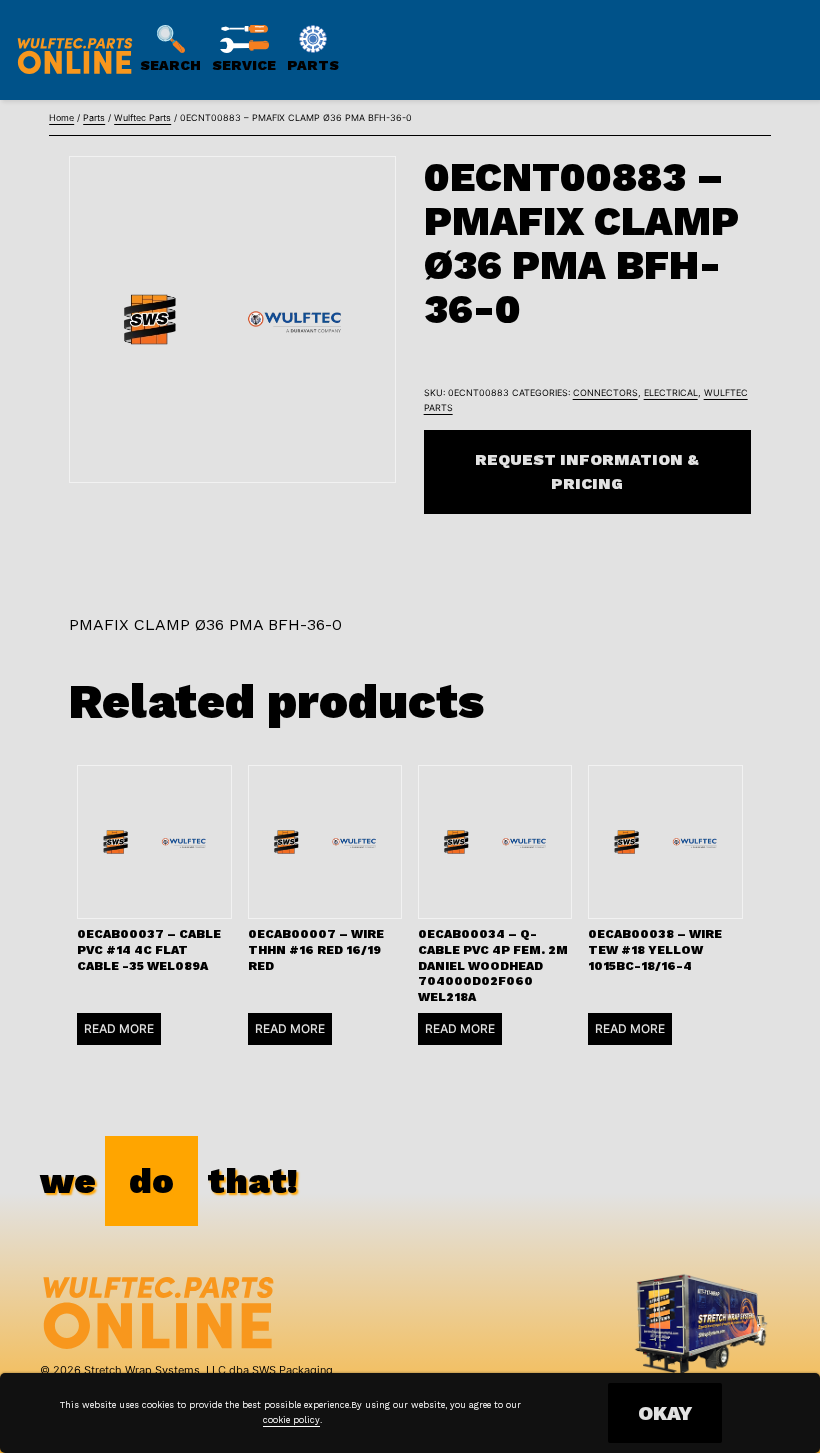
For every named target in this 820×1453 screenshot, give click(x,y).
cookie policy (291, 1420)
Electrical (671, 392)
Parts (94, 117)
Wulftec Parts (142, 117)
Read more (119, 1028)
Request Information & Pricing (587, 471)
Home (61, 117)
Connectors (605, 392)
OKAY (665, 1413)
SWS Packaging (292, 1370)
